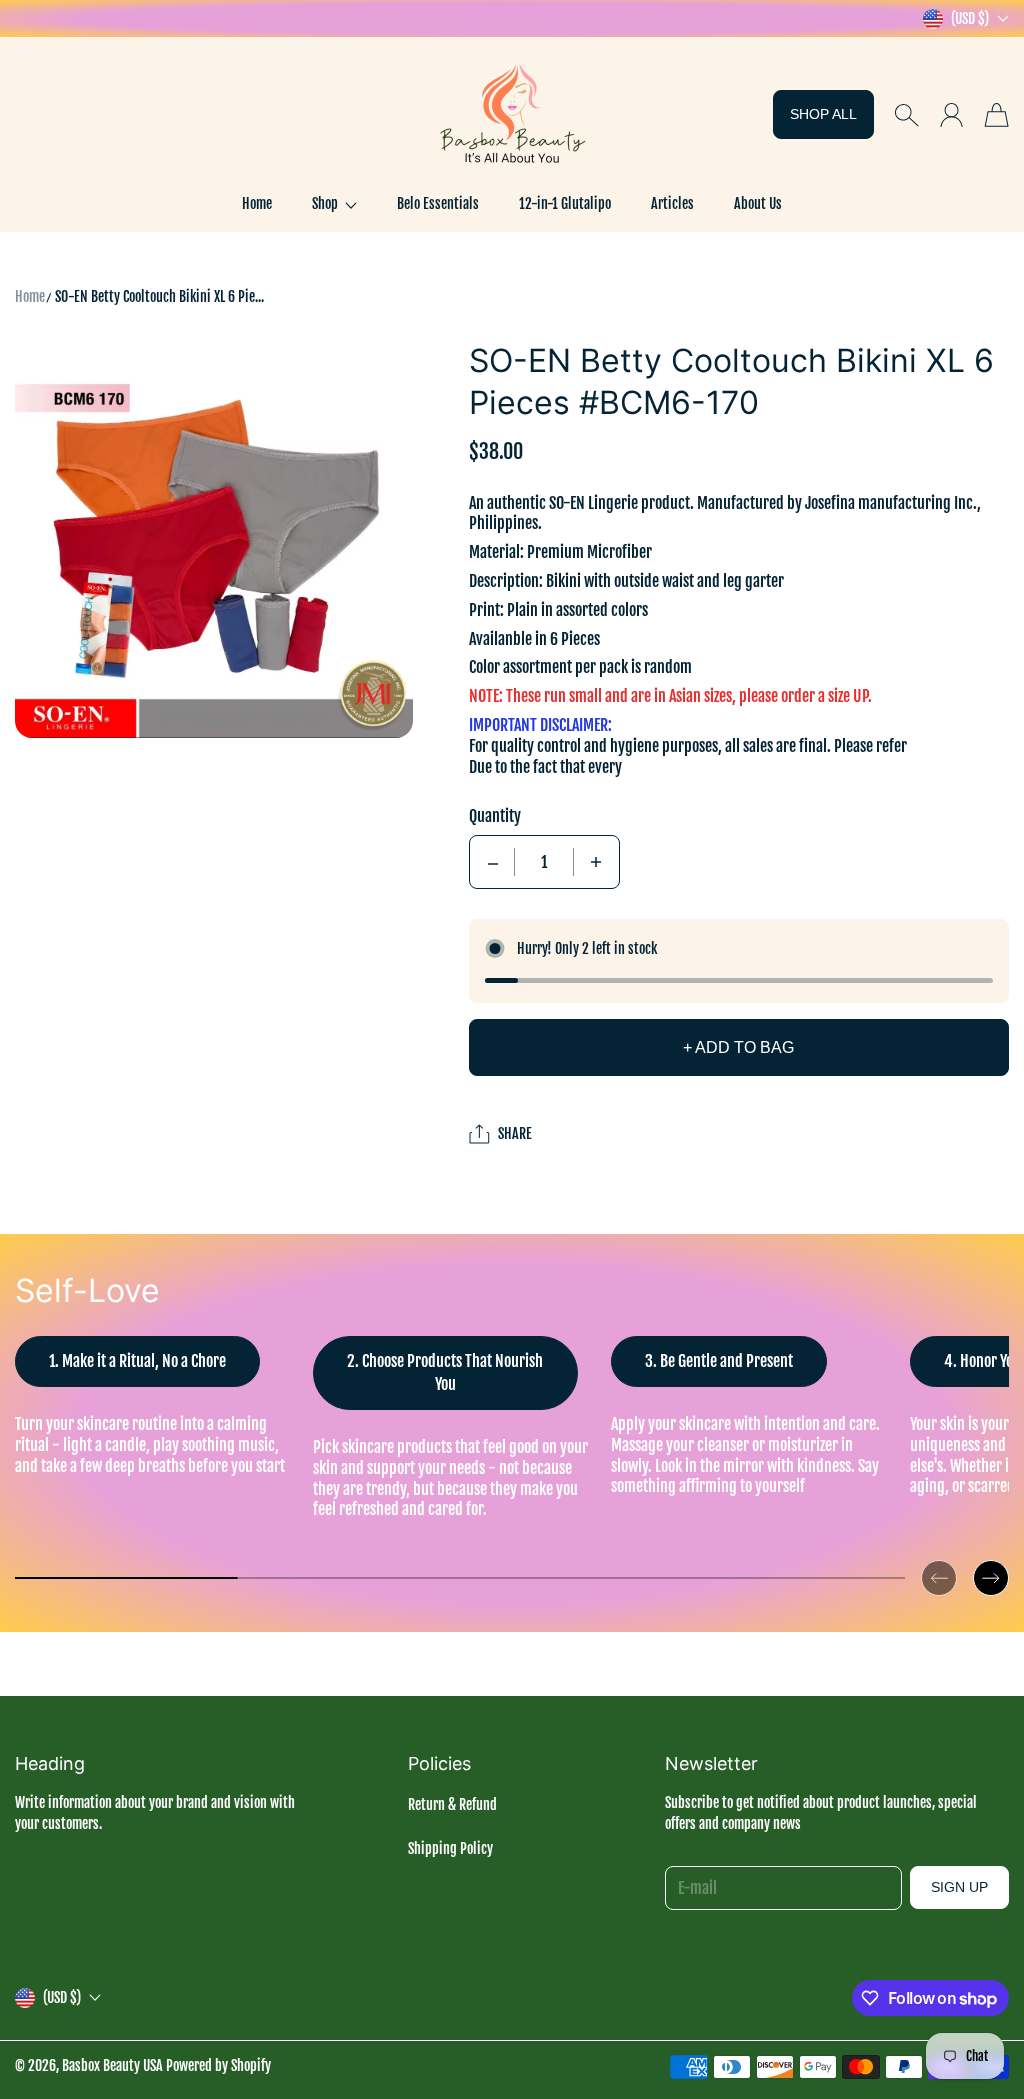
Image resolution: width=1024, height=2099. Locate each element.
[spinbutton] (544, 862)
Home (30, 296)
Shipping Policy (450, 1848)
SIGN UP (959, 1887)
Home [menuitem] (257, 203)
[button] (334, 204)
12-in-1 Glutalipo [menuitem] (565, 203)
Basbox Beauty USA (112, 2065)
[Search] (906, 115)
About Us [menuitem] (758, 203)
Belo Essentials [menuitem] (438, 203)
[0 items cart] (996, 115)
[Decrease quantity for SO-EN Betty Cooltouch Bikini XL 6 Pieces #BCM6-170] (493, 862)
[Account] (951, 115)
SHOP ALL (823, 114)
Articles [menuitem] (672, 203)
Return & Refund (452, 1804)
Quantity (495, 816)
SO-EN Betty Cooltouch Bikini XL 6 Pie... (159, 296)
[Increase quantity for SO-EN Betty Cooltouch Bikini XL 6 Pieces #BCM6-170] (596, 862)
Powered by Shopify (218, 2065)
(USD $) (62, 1997)
